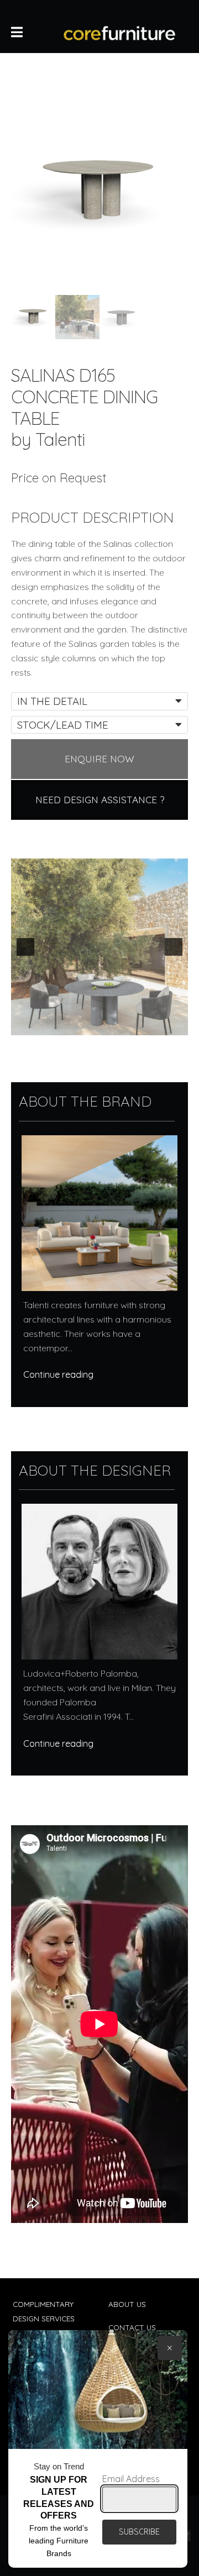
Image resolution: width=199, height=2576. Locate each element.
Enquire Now (99, 759)
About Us (127, 2304)
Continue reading (58, 1374)
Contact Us (132, 2327)
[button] (25, 947)
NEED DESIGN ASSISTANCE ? (100, 800)
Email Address (131, 2479)
